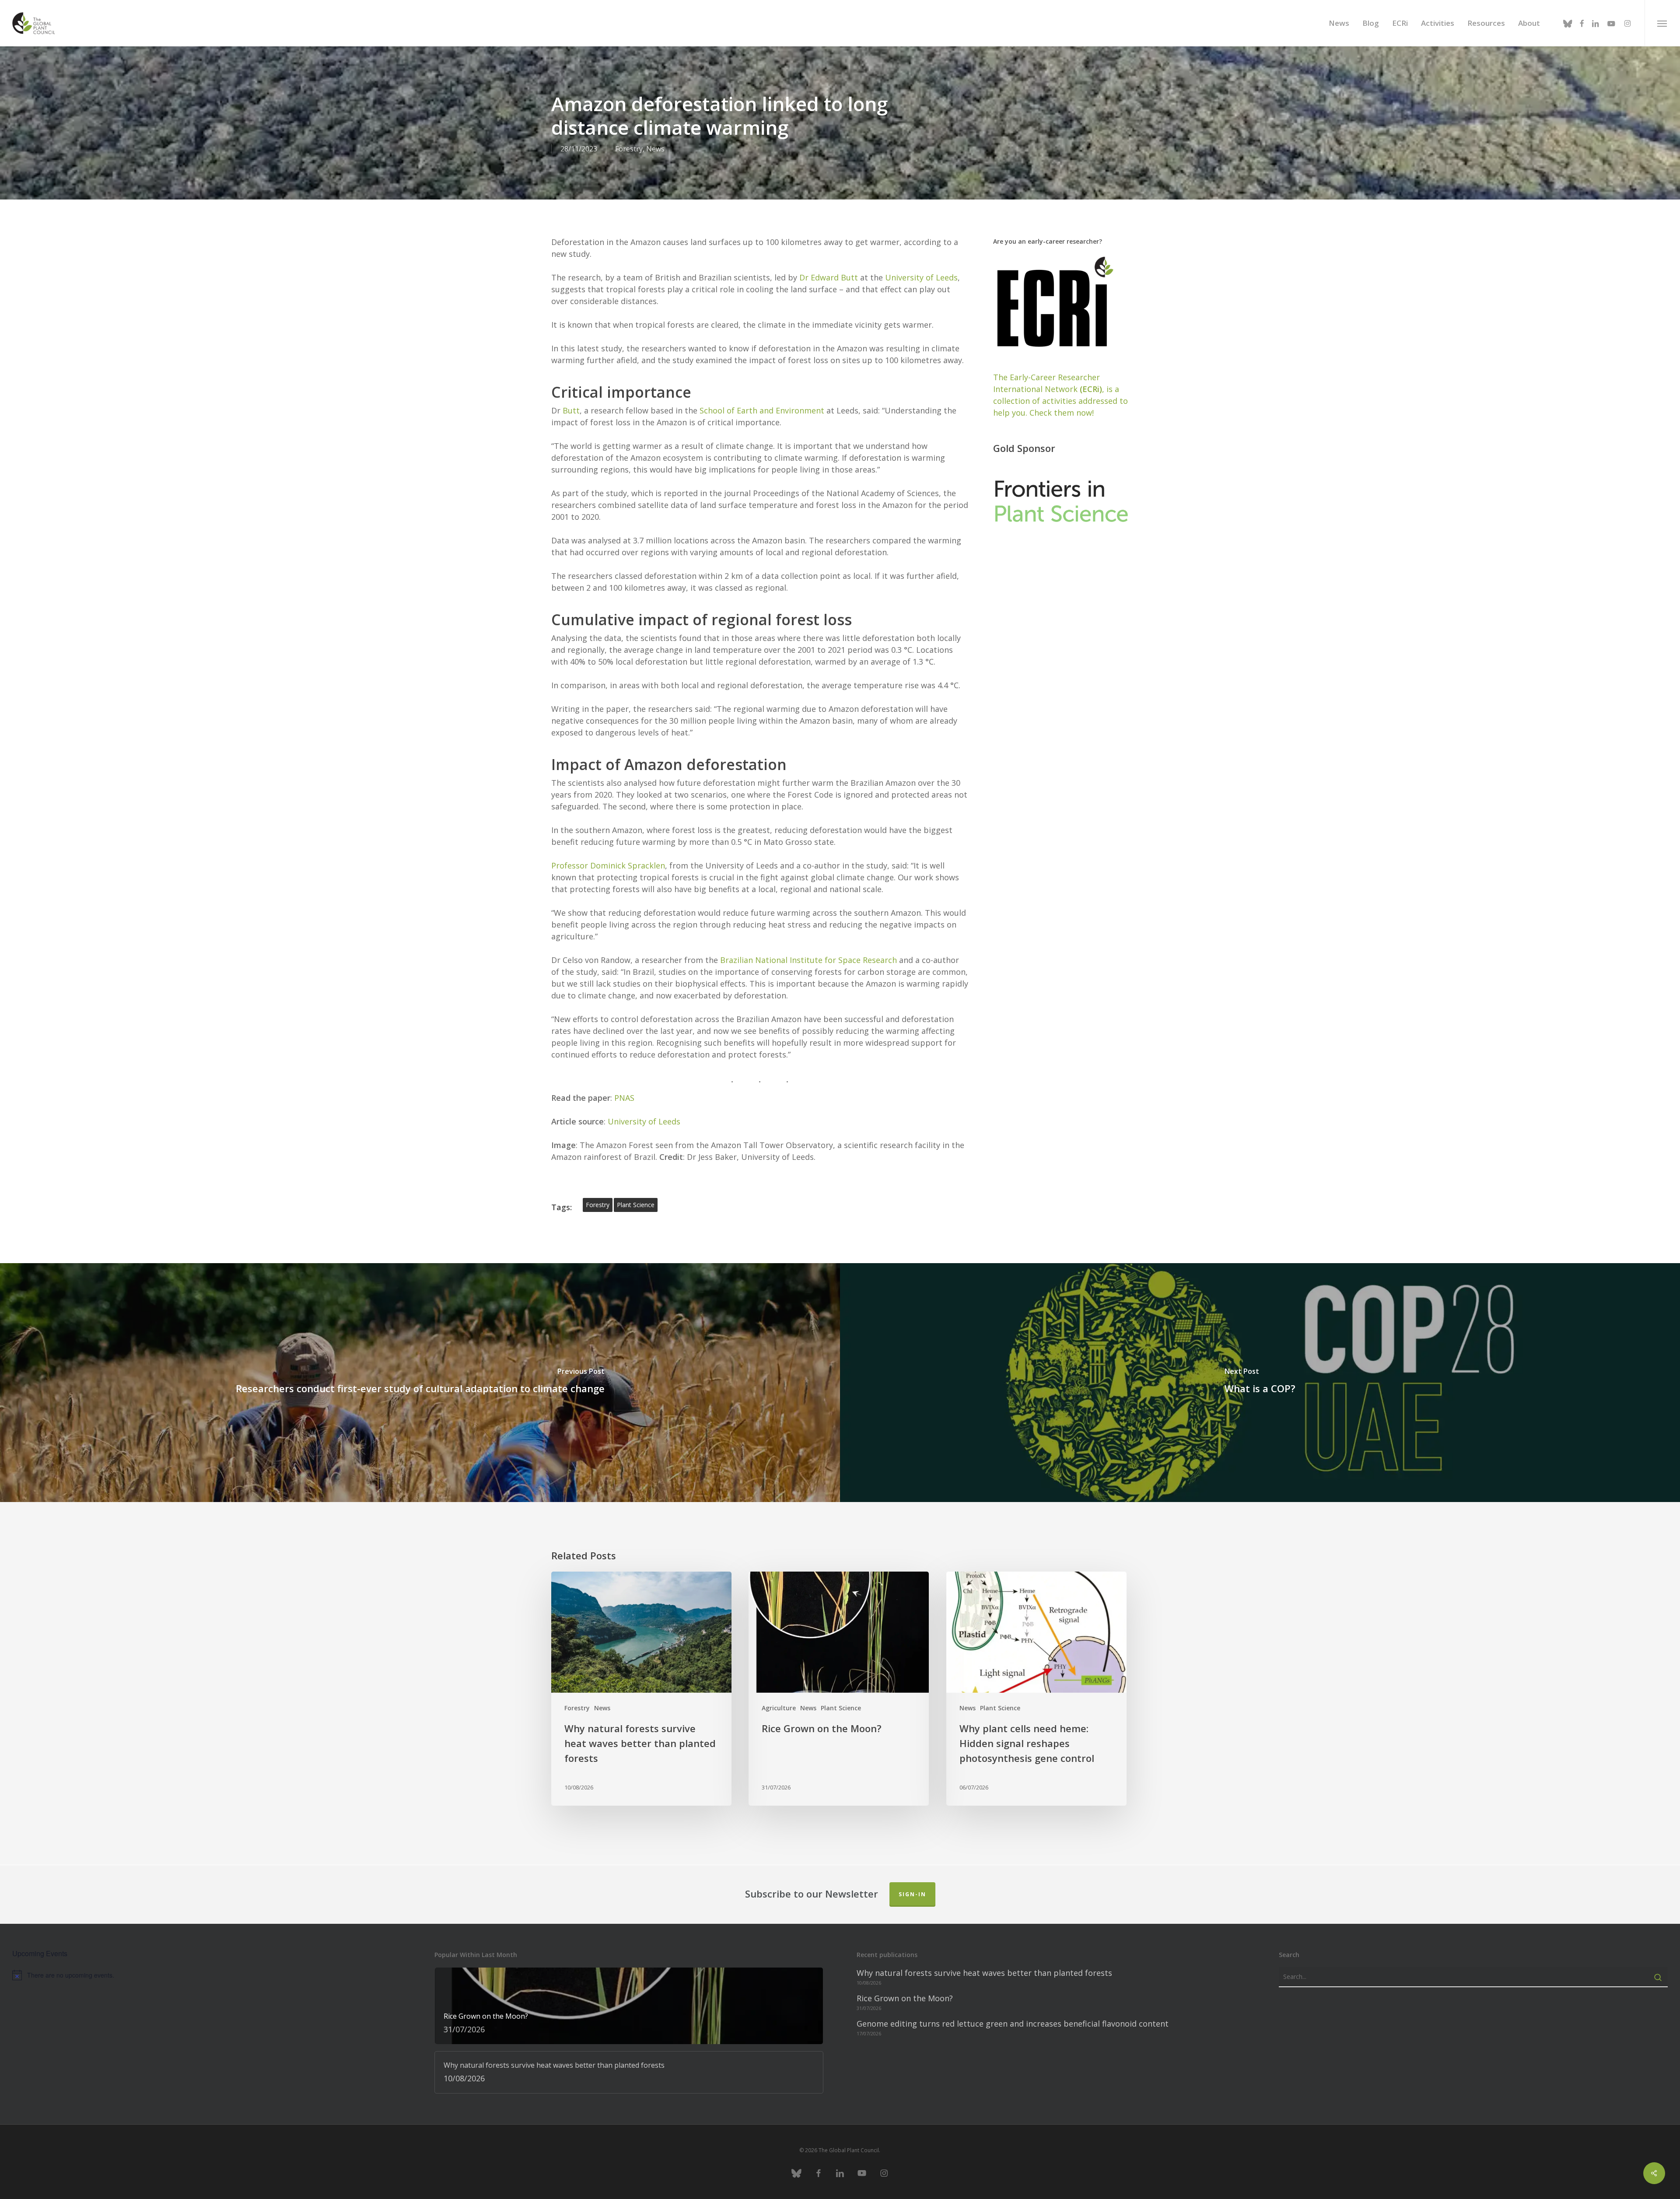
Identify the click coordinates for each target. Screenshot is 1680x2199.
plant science (636, 1205)
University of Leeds (921, 277)
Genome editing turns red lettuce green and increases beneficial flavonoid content (1013, 2024)
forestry (598, 1205)
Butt (571, 410)
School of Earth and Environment (763, 410)
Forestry (629, 149)
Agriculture (779, 1708)
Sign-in (912, 1894)
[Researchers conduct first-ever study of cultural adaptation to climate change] (420, 1383)
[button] (1662, 23)
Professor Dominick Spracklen (608, 865)
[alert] (207, 1975)
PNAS (624, 1098)
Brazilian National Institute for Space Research (808, 960)
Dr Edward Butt (830, 277)
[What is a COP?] (1260, 1383)
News (655, 149)
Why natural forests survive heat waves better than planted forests (984, 1973)
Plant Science (841, 1708)
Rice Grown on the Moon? (905, 1998)
